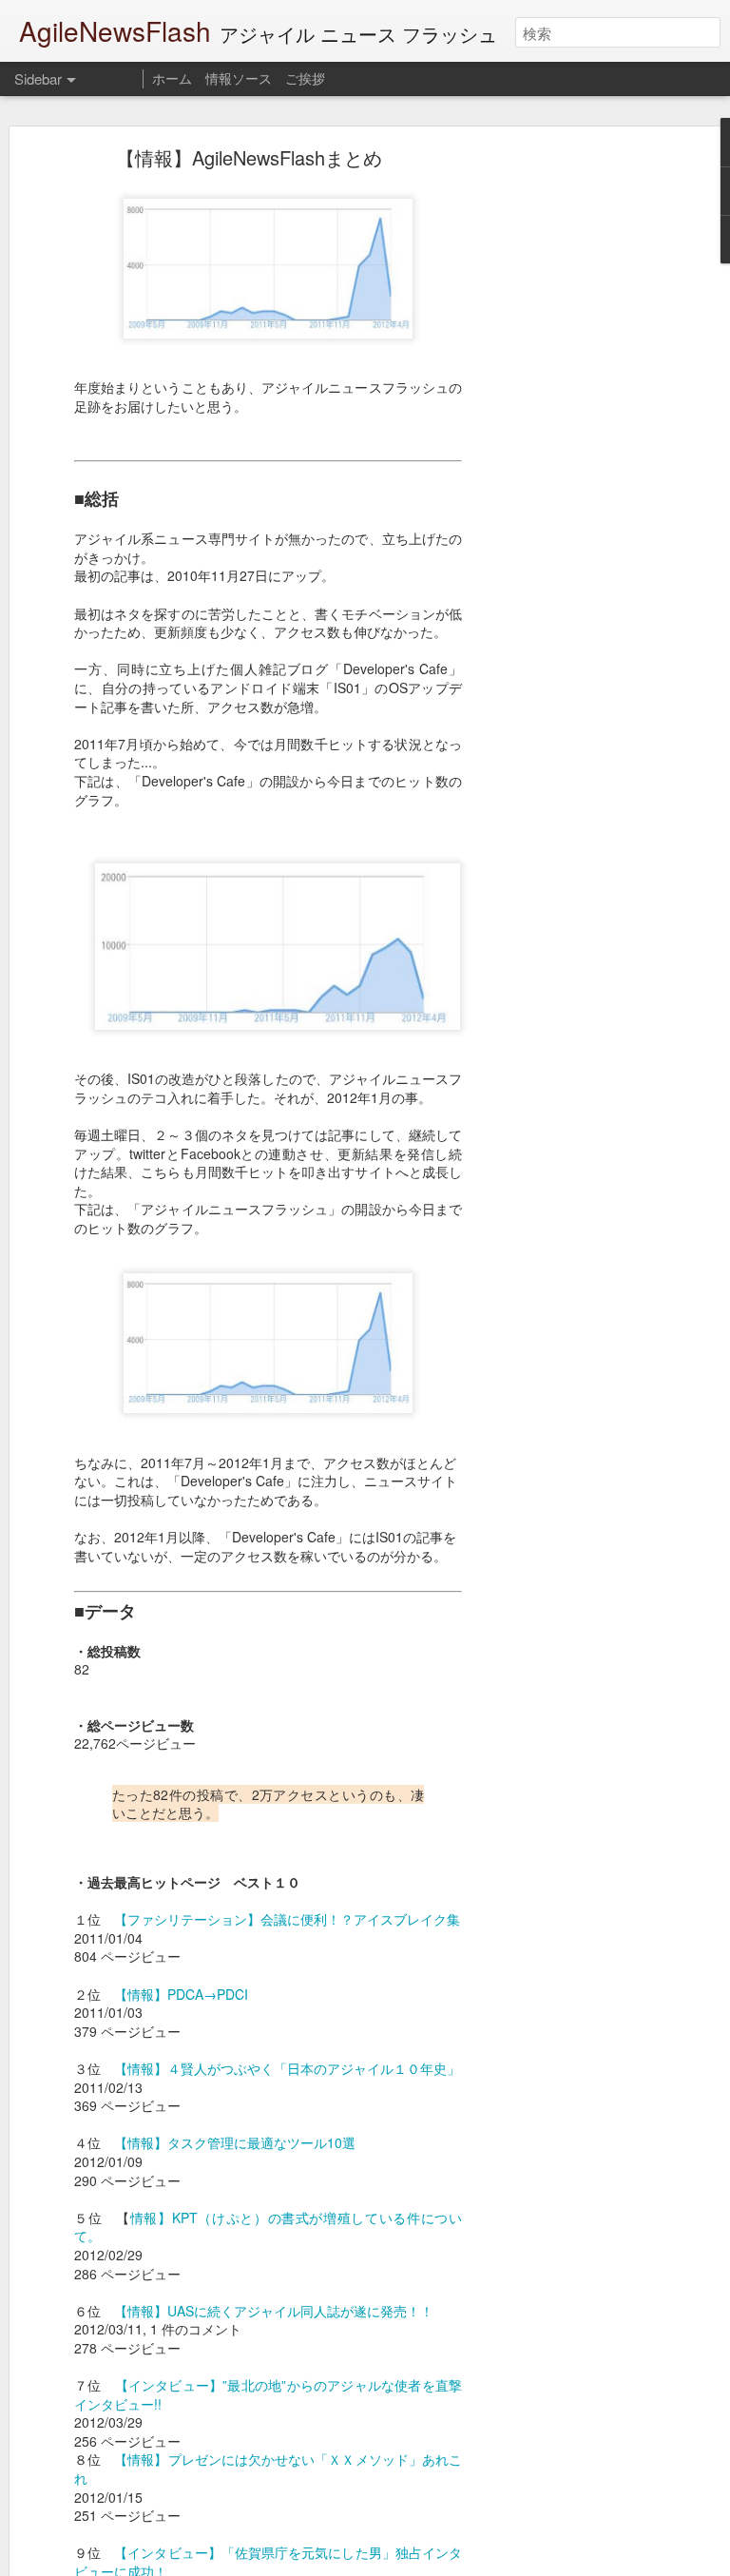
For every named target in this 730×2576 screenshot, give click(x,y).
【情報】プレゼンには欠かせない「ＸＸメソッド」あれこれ (268, 2469)
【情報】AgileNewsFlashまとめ (249, 157)
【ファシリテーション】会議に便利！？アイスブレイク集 (287, 1919)
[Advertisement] (567, 453)
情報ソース (239, 78)
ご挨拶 (305, 78)
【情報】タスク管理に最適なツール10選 (235, 2142)
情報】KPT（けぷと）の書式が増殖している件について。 (268, 2227)
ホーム (172, 78)
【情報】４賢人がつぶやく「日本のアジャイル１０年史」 (287, 2068)
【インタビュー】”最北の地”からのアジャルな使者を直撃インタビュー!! (268, 2394)
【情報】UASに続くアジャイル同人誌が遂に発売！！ (274, 2311)
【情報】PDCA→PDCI (181, 1994)
